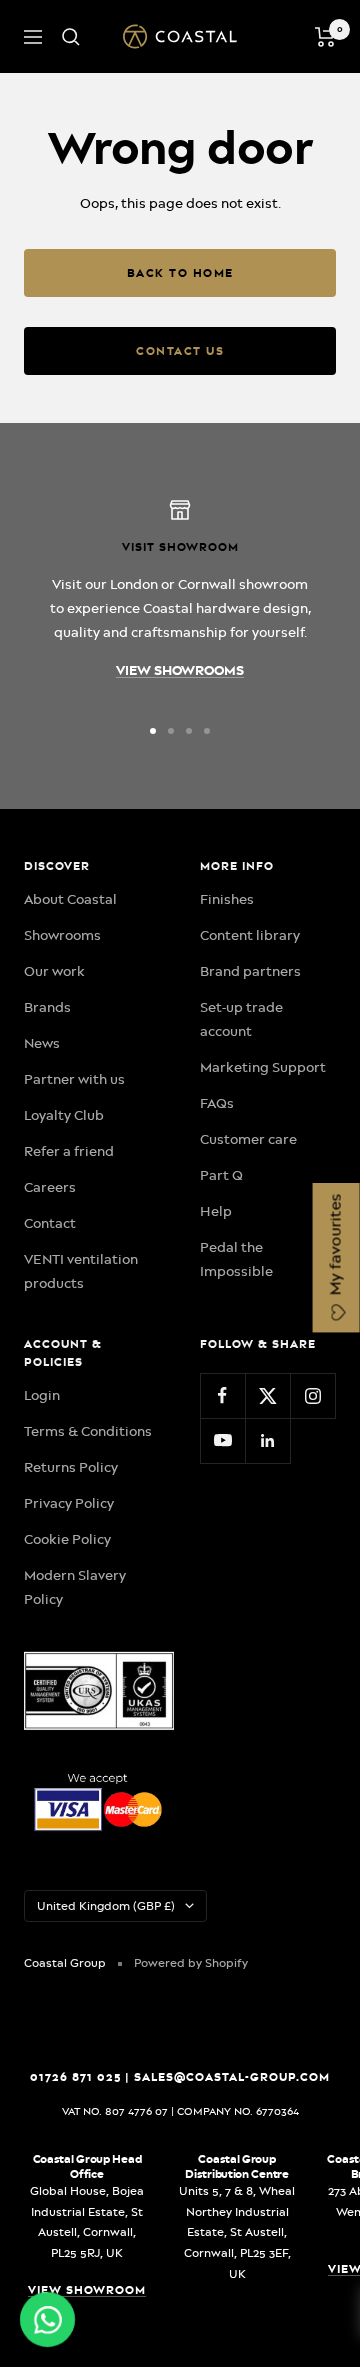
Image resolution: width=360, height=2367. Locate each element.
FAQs (217, 1103)
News (42, 1043)
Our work (54, 971)
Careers (50, 1187)
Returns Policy (71, 1467)
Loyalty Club (64, 1115)
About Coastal (70, 899)
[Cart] (325, 37)
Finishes (227, 899)
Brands (47, 1007)
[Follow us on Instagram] (312, 1395)
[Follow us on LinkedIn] (267, 1440)
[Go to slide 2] (171, 731)
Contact (50, 1223)
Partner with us (74, 1079)
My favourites (336, 1247)
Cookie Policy (67, 1539)
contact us (180, 351)
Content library (250, 935)
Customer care (248, 1139)
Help (216, 1211)
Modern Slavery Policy (75, 1587)
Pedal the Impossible (236, 1259)
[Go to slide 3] (189, 731)
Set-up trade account (241, 1019)
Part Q (221, 1175)
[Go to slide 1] (153, 731)
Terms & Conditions (88, 1431)
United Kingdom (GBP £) (106, 1906)
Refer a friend (69, 1151)
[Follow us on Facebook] (222, 1395)
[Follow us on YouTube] (222, 1440)
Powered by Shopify (191, 1963)
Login (42, 1395)
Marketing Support (263, 1067)
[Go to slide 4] (207, 731)
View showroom (87, 2290)
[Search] (71, 37)
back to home (180, 273)
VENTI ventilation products (81, 1271)
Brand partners (250, 971)
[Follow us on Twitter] (267, 1395)
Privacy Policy (69, 1503)
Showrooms (62, 935)
